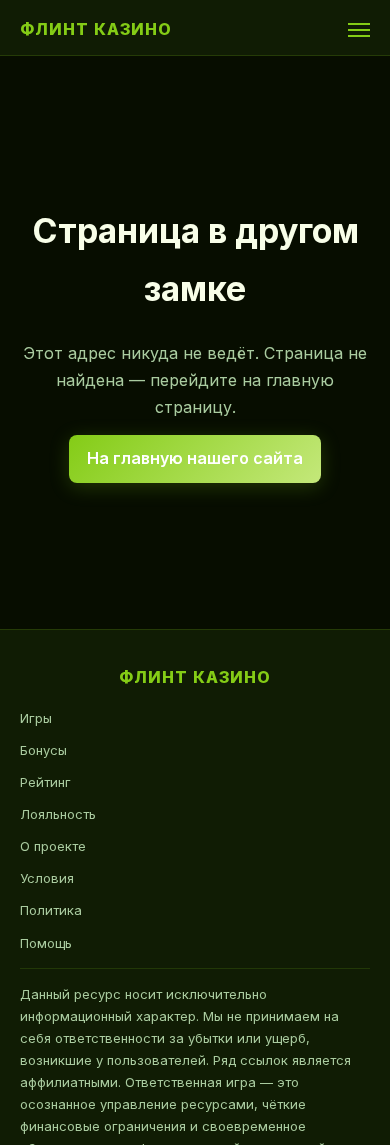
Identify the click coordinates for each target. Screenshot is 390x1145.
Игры (36, 718)
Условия (47, 878)
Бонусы (43, 750)
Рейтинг (45, 782)
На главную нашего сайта (195, 458)
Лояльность (58, 814)
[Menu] (359, 30)
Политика (51, 910)
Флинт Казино (96, 29)
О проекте (53, 846)
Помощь (46, 943)
